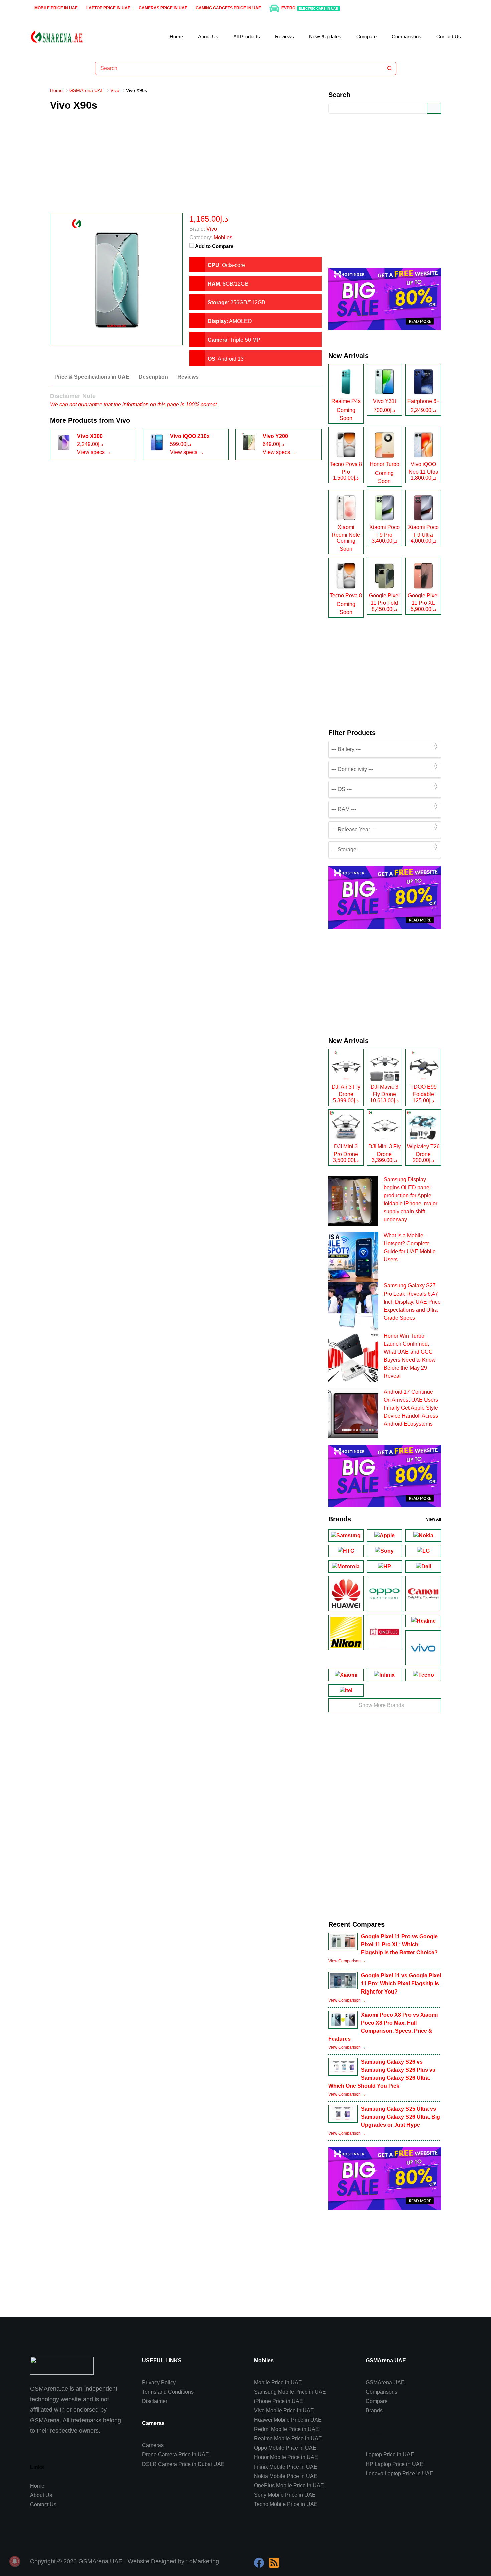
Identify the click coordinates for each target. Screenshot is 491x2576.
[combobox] (239, 68)
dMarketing (204, 2561)
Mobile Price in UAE (56, 8)
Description (153, 377)
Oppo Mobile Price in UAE (285, 2448)
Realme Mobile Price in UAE (288, 2439)
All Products (247, 37)
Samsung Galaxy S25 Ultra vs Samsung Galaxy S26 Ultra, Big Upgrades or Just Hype (400, 2117)
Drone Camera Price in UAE (176, 2455)
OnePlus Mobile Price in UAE (289, 2485)
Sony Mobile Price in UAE (285, 2495)
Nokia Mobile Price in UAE (286, 2476)
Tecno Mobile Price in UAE (286, 2504)
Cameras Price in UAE (163, 8)
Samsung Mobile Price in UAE (290, 2392)
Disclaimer (155, 2401)
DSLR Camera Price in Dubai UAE (183, 2464)
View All (433, 1519)
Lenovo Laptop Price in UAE (399, 2473)
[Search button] (390, 68)
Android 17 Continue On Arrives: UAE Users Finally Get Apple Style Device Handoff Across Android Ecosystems (411, 1408)
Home (176, 37)
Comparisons (406, 37)
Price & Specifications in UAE (92, 377)
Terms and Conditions (168, 2392)
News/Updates (325, 37)
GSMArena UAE (385, 2383)
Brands (374, 2411)
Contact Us (449, 37)
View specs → (94, 452)
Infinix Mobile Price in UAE (286, 2467)
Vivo (123, 420)
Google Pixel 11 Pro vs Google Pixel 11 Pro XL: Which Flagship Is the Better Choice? (399, 1945)
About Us (208, 37)
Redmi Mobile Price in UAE (286, 2429)
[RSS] (274, 2563)
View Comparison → (347, 1961)
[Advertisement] (186, 166)
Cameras (153, 2445)
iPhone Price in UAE (278, 2401)
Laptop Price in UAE (108, 8)
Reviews (284, 37)
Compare (367, 37)
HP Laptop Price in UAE (394, 2464)
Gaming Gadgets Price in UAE (228, 8)
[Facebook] (259, 2563)
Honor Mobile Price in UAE (286, 2457)
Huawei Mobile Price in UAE (288, 2420)
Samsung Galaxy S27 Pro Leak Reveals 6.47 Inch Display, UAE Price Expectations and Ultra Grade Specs (412, 1302)
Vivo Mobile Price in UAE (284, 2411)
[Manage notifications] (15, 2561)
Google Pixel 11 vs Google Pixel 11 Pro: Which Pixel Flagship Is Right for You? (401, 1984)
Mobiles (223, 238)
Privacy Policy (159, 2383)
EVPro (310, 8)
